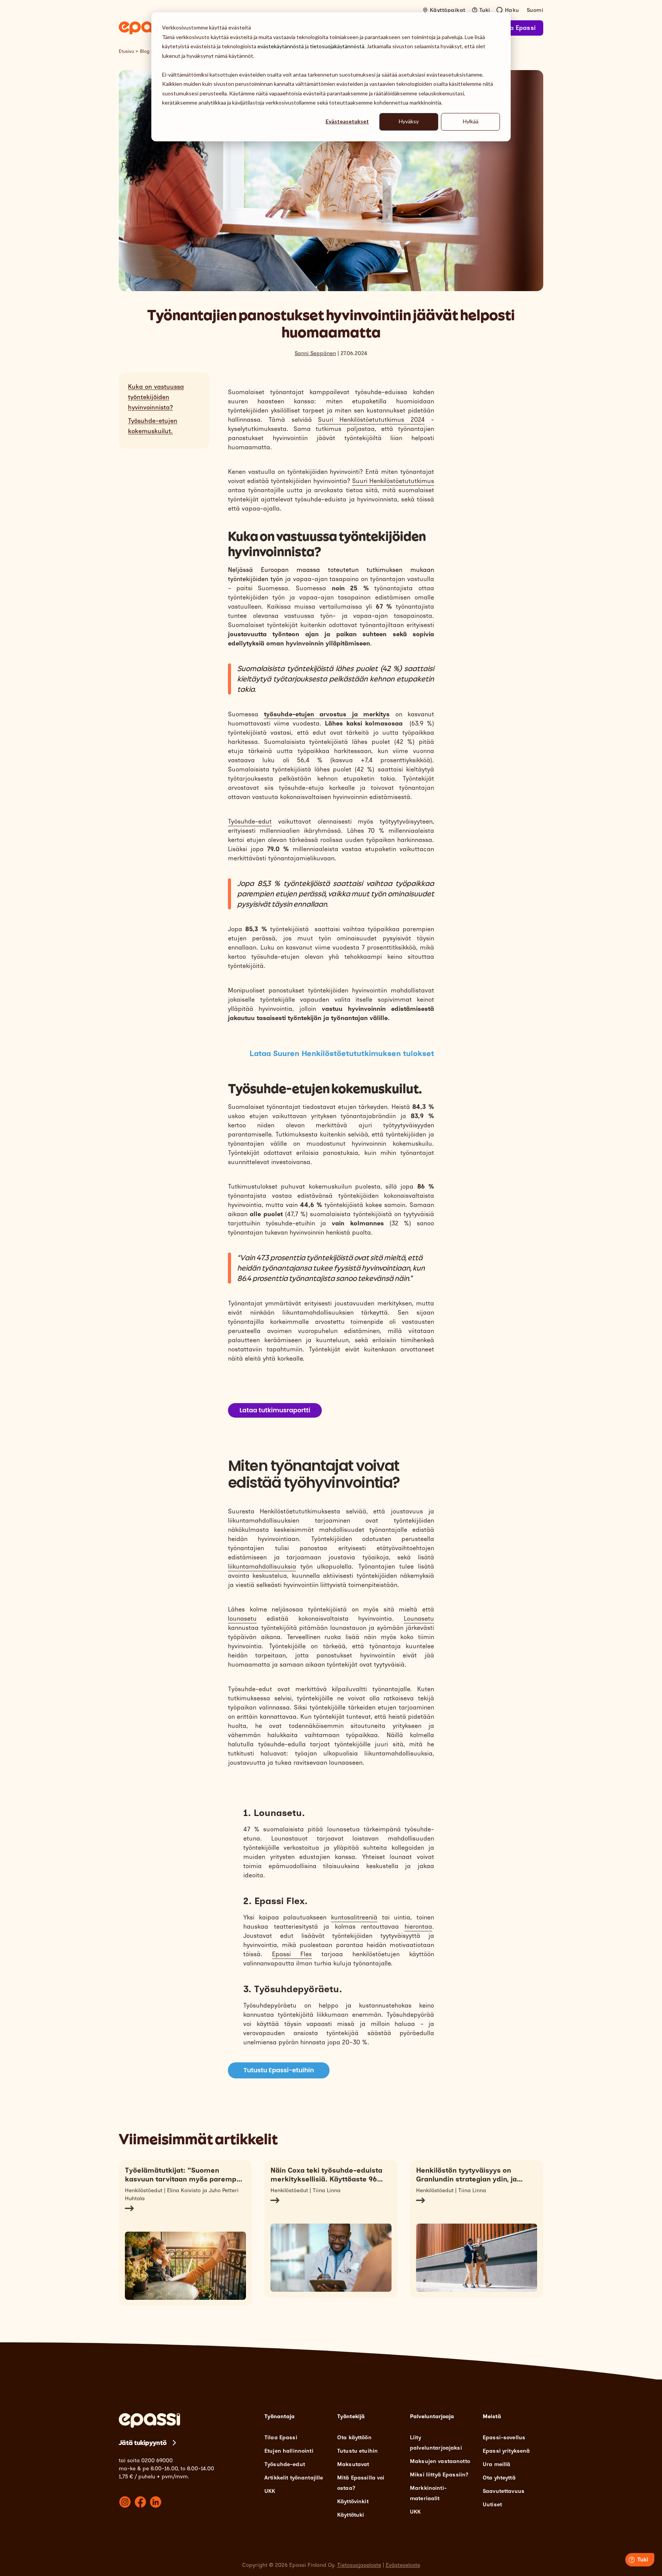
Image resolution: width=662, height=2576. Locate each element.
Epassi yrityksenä (506, 2451)
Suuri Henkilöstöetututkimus (393, 481)
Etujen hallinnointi (289, 2451)
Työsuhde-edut (250, 821)
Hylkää (471, 121)
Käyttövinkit (353, 2501)
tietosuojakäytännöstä (337, 46)
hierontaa (418, 1927)
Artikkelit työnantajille (294, 2478)
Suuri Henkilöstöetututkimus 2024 (371, 420)
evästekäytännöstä (281, 46)
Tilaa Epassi (517, 28)
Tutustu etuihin (357, 2451)
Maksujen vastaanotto (440, 2461)
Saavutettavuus (504, 2491)
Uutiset (492, 2505)
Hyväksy (409, 121)
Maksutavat (353, 2464)
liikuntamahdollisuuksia (262, 1566)
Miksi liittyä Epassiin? (439, 2475)
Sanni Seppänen (315, 353)
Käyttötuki (351, 2515)
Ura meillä (496, 2464)
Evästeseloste (403, 2565)
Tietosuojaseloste (359, 2565)
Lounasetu (419, 1619)
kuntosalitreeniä (354, 1917)
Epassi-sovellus (504, 2438)
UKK (270, 2491)
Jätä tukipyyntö (143, 2443)
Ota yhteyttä (499, 2478)
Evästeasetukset (347, 121)
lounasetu (242, 1619)
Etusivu (126, 51)
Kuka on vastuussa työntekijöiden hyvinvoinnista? (156, 397)
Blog (145, 51)
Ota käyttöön (354, 2438)
